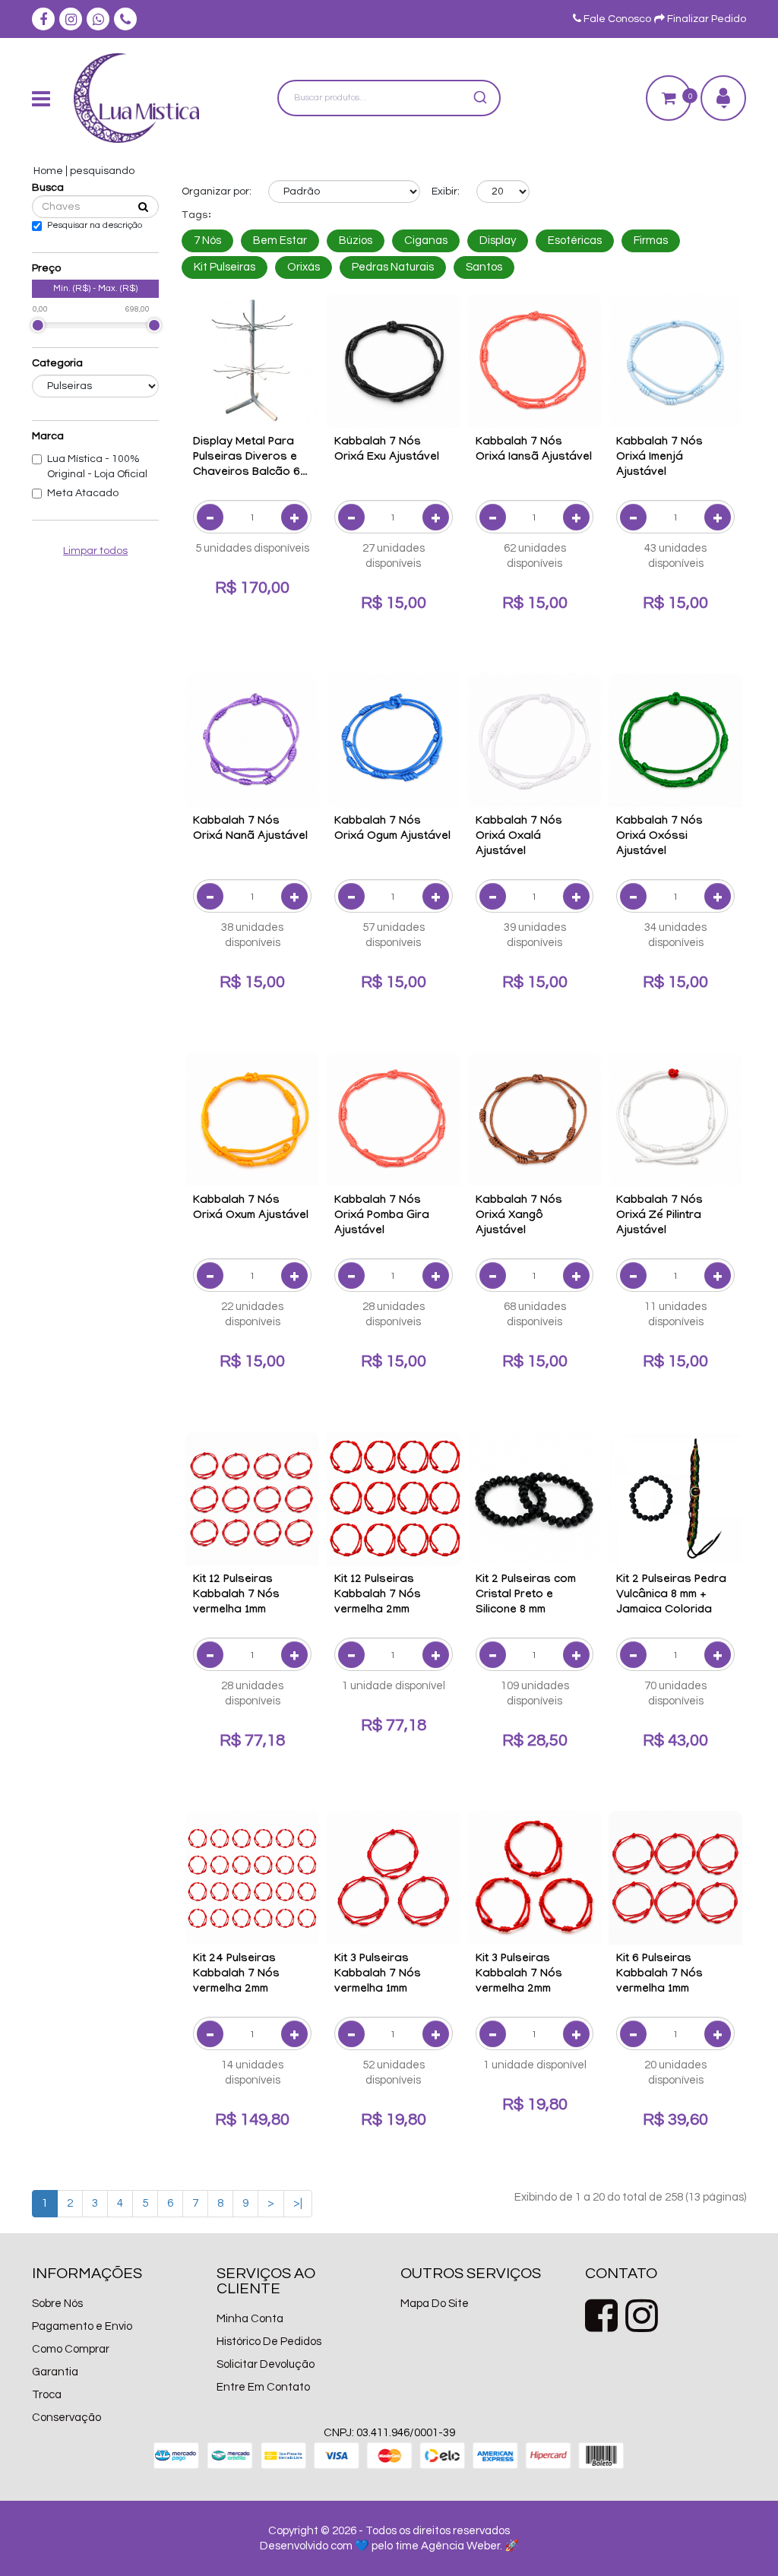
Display (498, 241)
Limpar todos (95, 551)
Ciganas (426, 241)
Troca (47, 2395)
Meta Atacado (83, 493)
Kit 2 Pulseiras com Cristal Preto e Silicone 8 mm (526, 1596)
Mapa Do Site (435, 2304)
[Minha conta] (723, 98)
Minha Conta (250, 2319)
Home (48, 171)
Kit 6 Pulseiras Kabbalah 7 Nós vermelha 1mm (659, 1975)
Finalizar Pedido (705, 19)
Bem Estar (280, 241)
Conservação (66, 2418)
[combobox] (389, 98)
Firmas (651, 241)
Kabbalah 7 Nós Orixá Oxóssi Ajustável (659, 837)
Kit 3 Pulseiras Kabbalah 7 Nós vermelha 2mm (519, 1975)
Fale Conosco (616, 19)
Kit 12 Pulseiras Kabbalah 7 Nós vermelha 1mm (236, 1596)
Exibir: (446, 191)
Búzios (356, 241)
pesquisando (102, 171)
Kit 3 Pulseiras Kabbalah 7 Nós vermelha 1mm (378, 1975)
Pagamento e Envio (82, 2326)
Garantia (55, 2372)
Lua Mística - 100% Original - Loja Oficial (97, 467)
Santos (484, 267)
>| (298, 2203)
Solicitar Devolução (266, 2364)
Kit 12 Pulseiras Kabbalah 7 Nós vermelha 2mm (378, 1596)
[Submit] (483, 98)
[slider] (38, 325)
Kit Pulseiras (225, 267)
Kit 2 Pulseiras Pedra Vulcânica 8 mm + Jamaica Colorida (671, 1596)
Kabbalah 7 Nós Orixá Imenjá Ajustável (659, 458)
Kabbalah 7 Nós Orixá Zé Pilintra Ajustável (659, 1217)
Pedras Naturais (393, 267)
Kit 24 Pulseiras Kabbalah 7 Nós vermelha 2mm (236, 1975)
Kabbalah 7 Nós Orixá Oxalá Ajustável (519, 837)
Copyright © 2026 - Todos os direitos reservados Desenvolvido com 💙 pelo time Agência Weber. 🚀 (389, 2538)
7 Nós (207, 241)
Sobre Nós (57, 2304)
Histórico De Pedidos (269, 2342)
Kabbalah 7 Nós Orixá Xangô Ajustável (519, 1217)
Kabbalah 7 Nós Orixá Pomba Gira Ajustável (382, 1217)
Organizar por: (217, 191)
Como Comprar (71, 2349)
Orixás (304, 267)
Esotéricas (575, 241)
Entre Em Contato (263, 2387)
